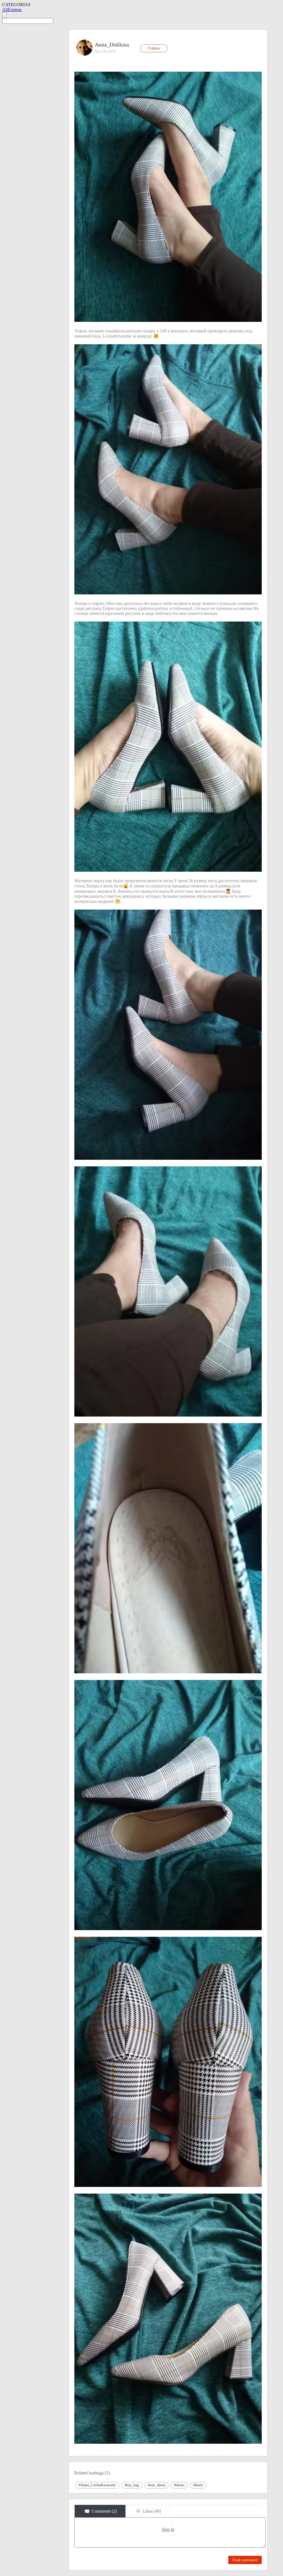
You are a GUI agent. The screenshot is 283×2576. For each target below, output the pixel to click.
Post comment (245, 2560)
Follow (154, 48)
